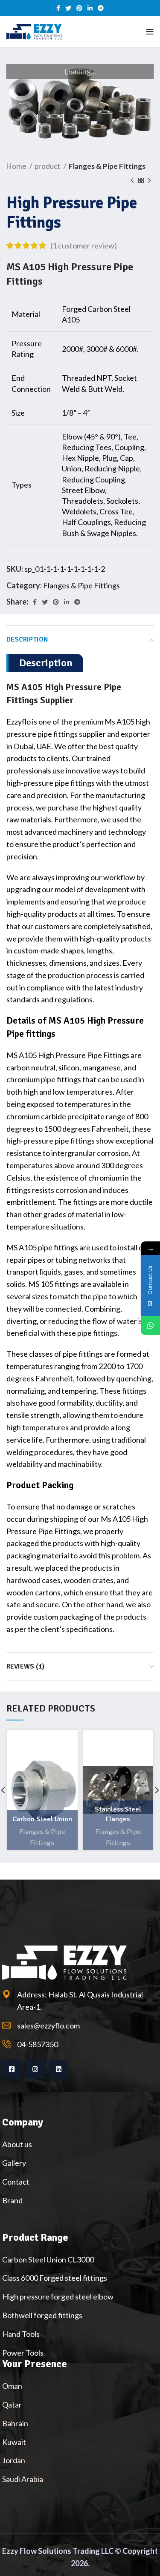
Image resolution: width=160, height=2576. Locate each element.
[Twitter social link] (68, 8)
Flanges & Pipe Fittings (107, 166)
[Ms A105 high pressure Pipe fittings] (80, 102)
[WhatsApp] (150, 1325)
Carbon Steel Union (42, 1819)
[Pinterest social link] (79, 8)
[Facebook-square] (12, 2069)
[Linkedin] (59, 2069)
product (48, 166)
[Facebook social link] (58, 8)
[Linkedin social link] (90, 8)
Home (17, 166)
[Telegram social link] (101, 8)
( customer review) (84, 245)
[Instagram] (35, 2069)
